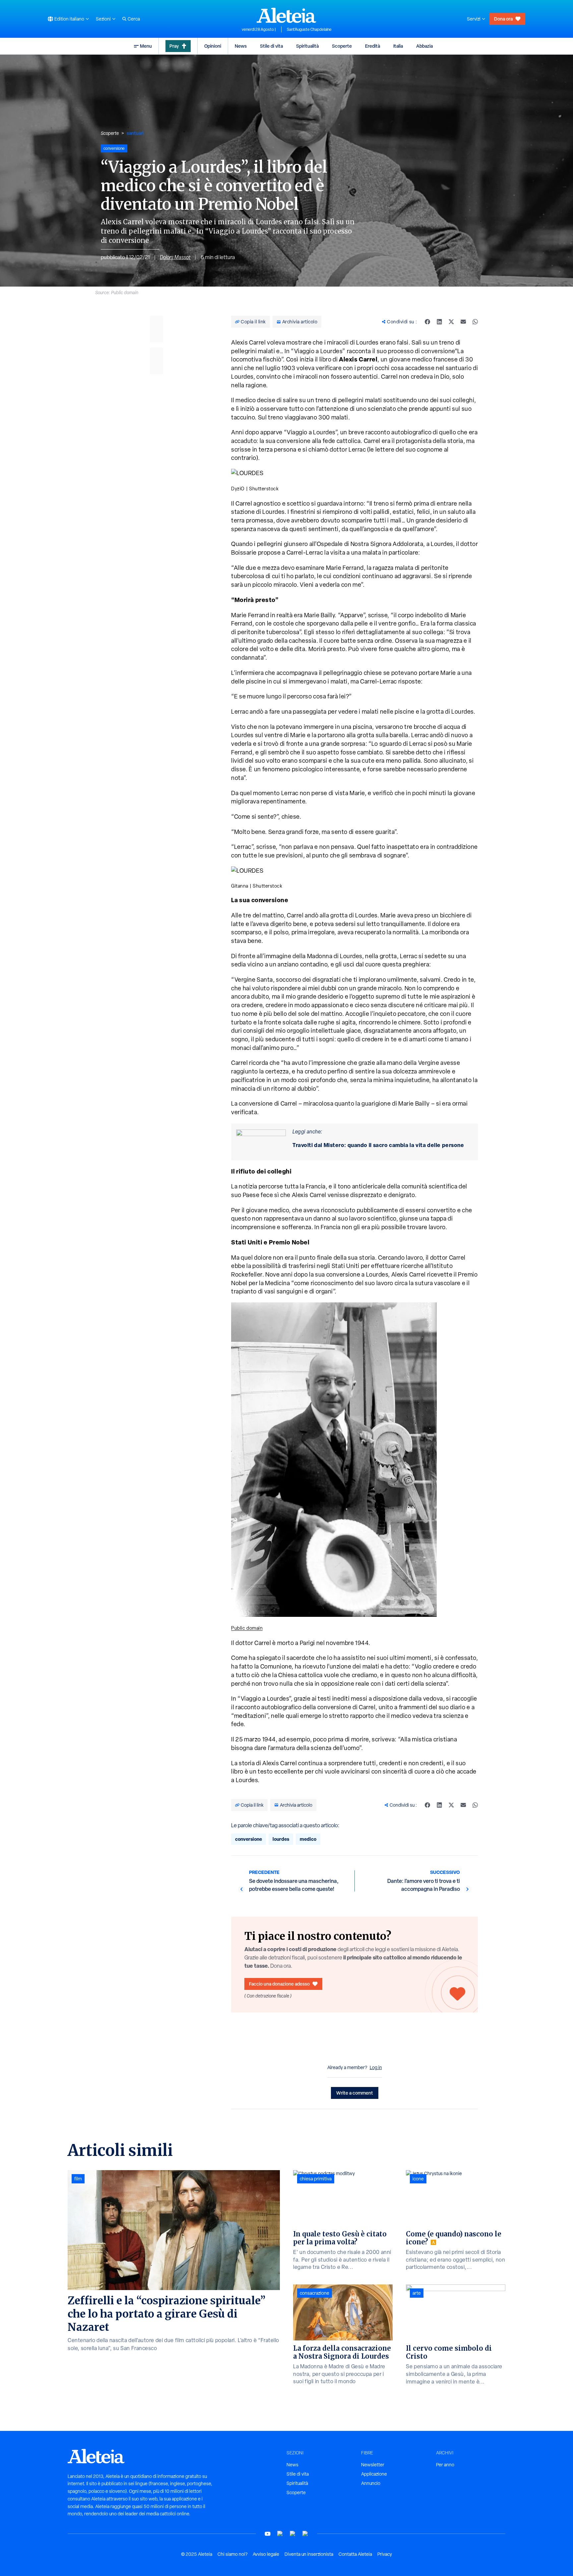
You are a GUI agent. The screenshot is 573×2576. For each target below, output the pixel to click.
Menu (146, 46)
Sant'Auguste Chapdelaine (309, 29)
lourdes (281, 1839)
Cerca (134, 19)
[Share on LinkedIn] (439, 322)
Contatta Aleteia (355, 2554)
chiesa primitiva (316, 2179)
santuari (135, 133)
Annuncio (371, 2483)
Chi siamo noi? (232, 2554)
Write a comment (355, 2093)
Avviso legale (266, 2554)
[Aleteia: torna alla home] (286, 15)
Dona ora (503, 19)
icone (418, 2179)
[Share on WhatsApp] (475, 322)
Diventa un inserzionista (309, 2554)
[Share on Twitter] (451, 322)
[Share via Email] (463, 322)
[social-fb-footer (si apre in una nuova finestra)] (280, 2534)
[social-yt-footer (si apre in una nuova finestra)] (268, 2534)
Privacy (385, 2554)
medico (308, 1839)
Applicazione (374, 2474)
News (241, 46)
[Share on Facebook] (427, 322)
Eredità (373, 46)
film (78, 2179)
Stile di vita (271, 46)
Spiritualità (307, 46)
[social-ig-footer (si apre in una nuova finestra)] (305, 2534)
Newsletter (373, 2465)
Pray (174, 46)
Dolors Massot (175, 257)
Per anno (445, 2465)
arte (417, 2293)
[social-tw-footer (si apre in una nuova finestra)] (293, 2534)
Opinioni (213, 46)
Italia (398, 46)
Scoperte (342, 46)
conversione (249, 1839)
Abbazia (424, 46)
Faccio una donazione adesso (279, 1984)
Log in (376, 2067)
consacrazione (315, 2293)
